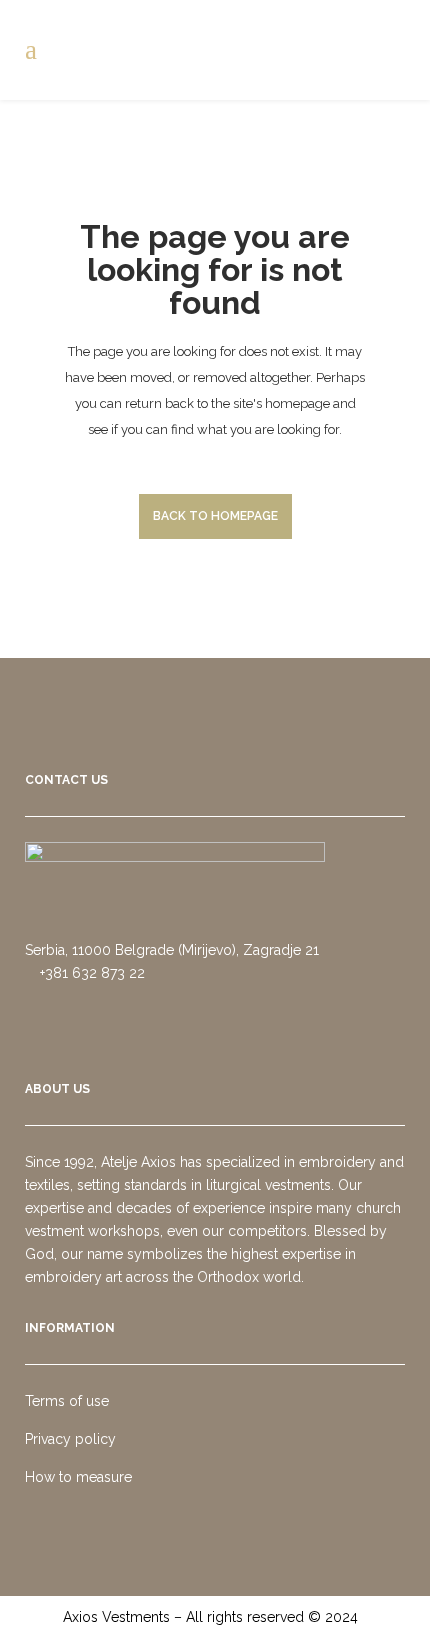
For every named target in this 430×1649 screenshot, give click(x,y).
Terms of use (67, 1401)
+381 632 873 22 (90, 973)
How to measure (78, 1477)
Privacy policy (70, 1439)
